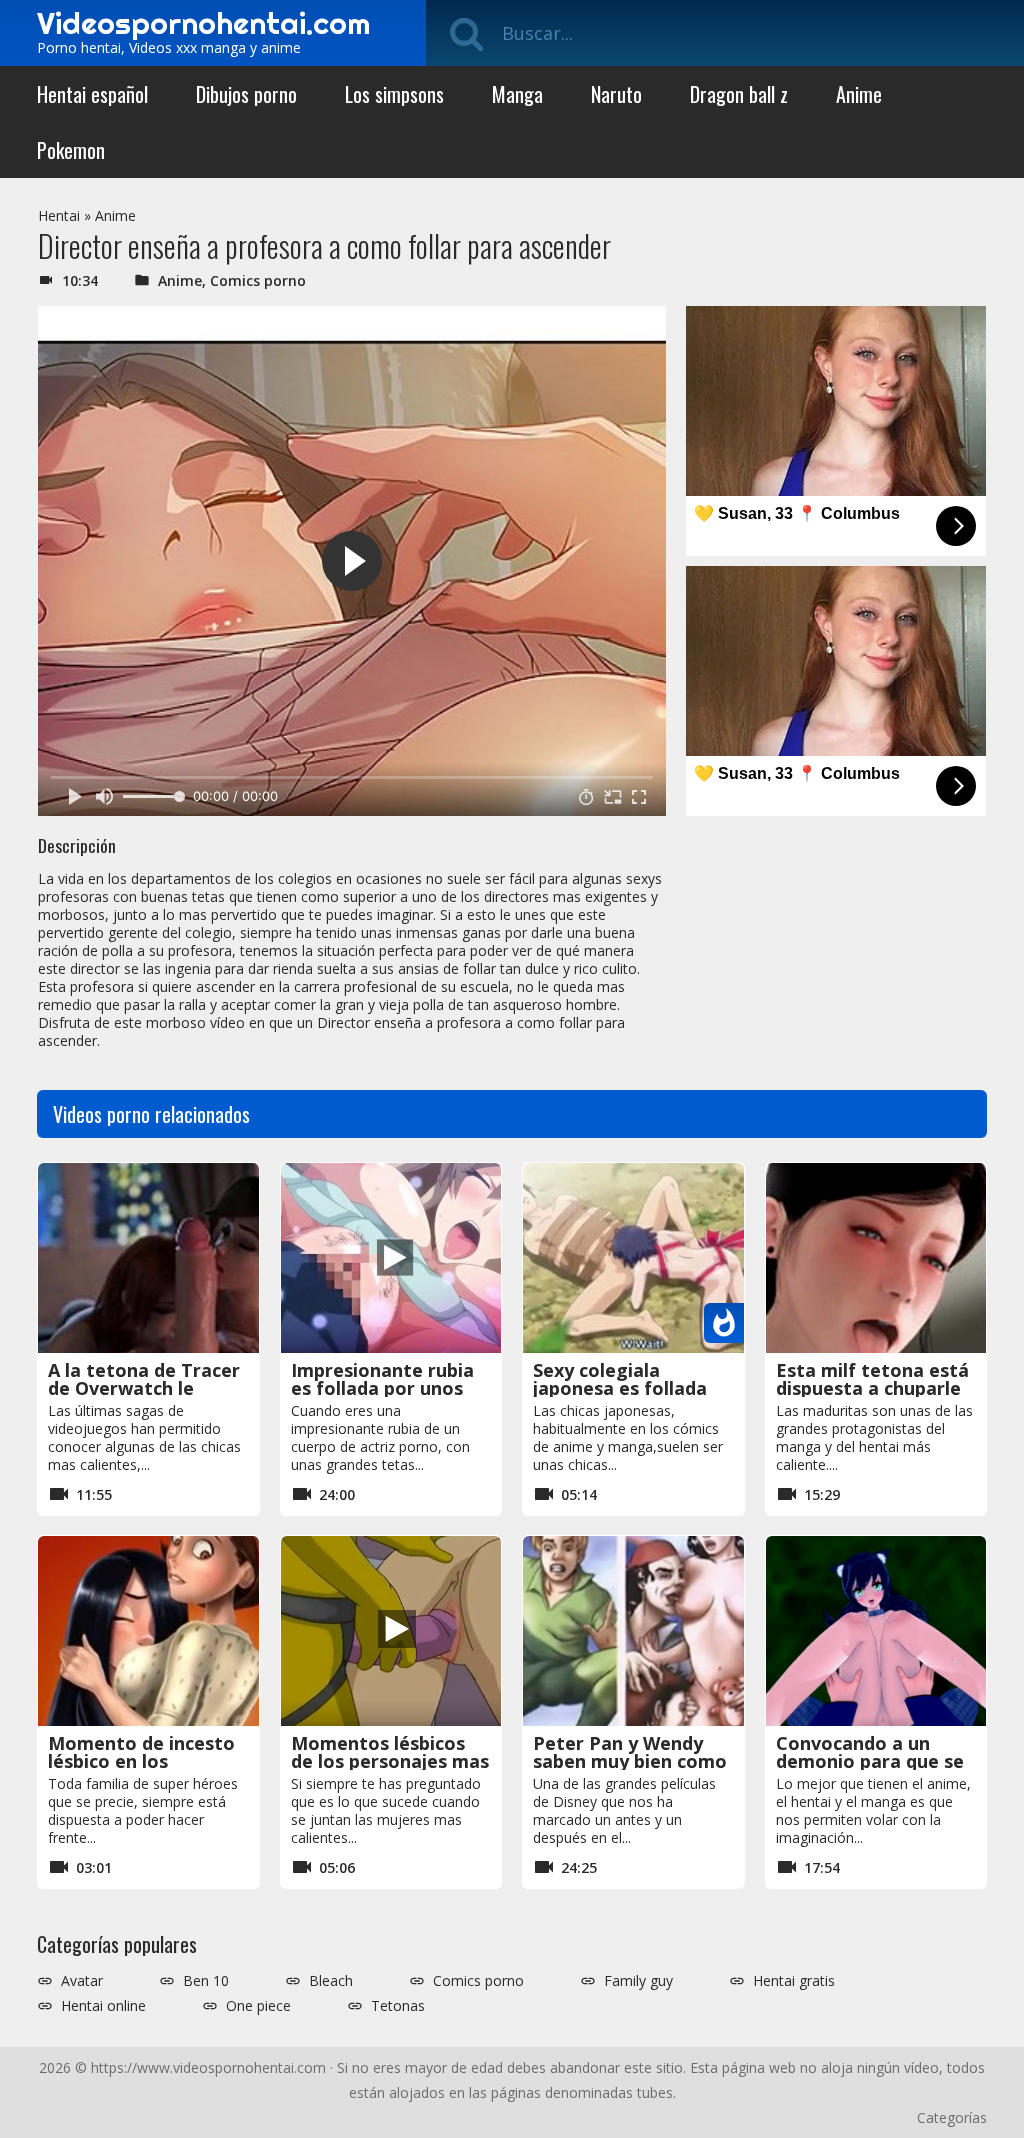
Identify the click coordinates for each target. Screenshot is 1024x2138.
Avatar (82, 1981)
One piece (258, 2006)
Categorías (952, 2117)
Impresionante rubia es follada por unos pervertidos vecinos (382, 1388)
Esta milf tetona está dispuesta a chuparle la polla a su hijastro (872, 1388)
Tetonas (398, 2006)
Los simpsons (394, 94)
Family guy (638, 1981)
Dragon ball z (739, 94)
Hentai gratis (794, 1981)
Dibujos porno (246, 94)
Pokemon (71, 150)
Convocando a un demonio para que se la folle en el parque (870, 1761)
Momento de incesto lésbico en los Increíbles (141, 1761)
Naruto (616, 94)
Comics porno (258, 280)
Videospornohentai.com (203, 23)
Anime (859, 94)
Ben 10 (206, 1981)
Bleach (331, 1981)
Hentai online (103, 2006)
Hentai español (92, 94)
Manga (517, 94)
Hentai (59, 215)
